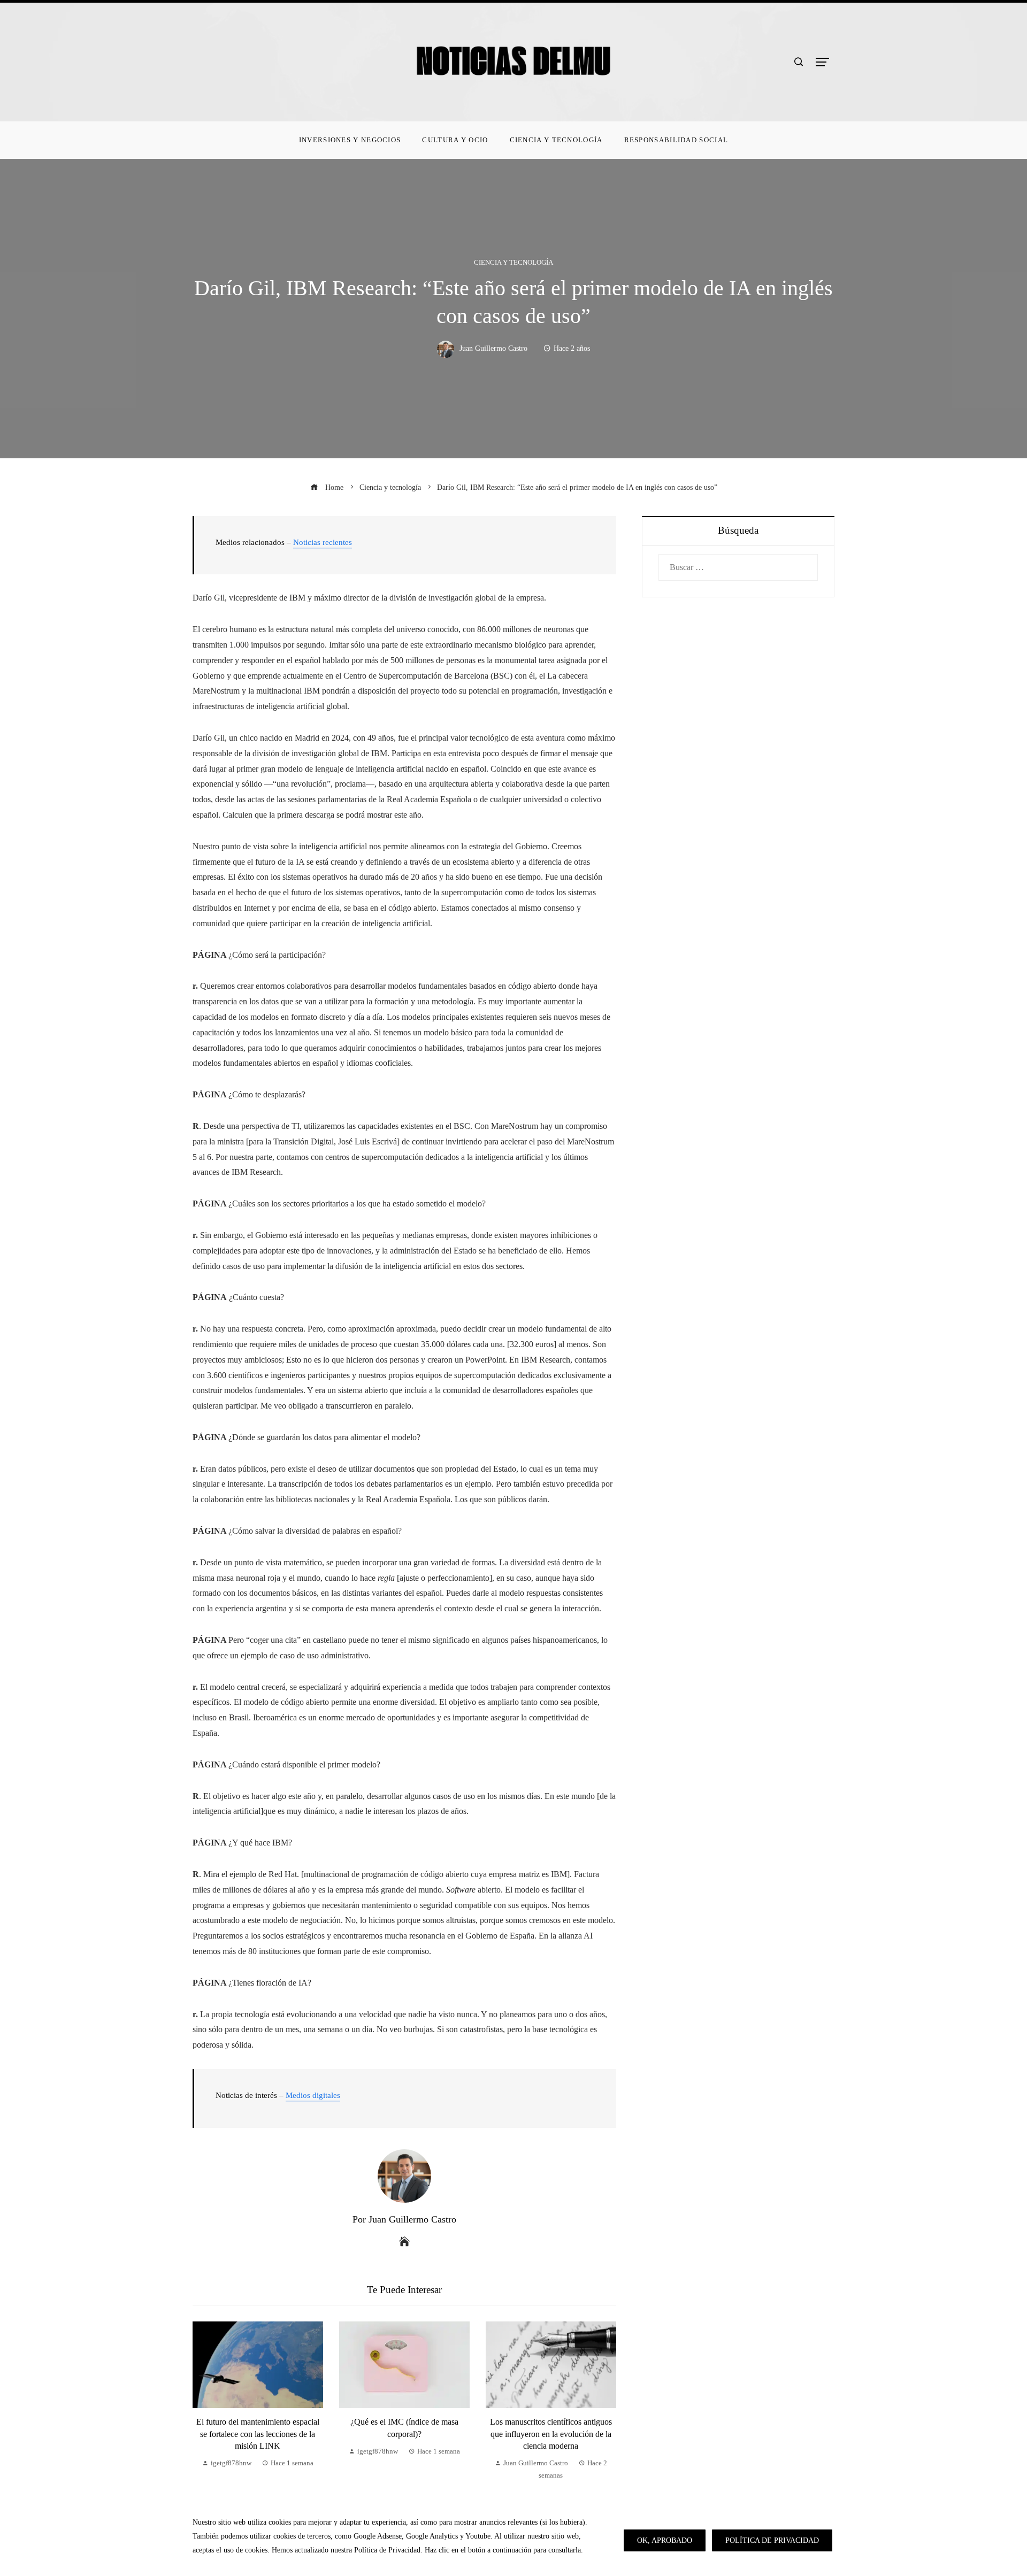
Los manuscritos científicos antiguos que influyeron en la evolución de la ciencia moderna (551, 2434)
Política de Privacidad (772, 2540)
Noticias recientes (323, 542)
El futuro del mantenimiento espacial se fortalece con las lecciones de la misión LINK (258, 2434)
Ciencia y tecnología (513, 263)
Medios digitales (313, 2095)
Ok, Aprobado (665, 2540)
